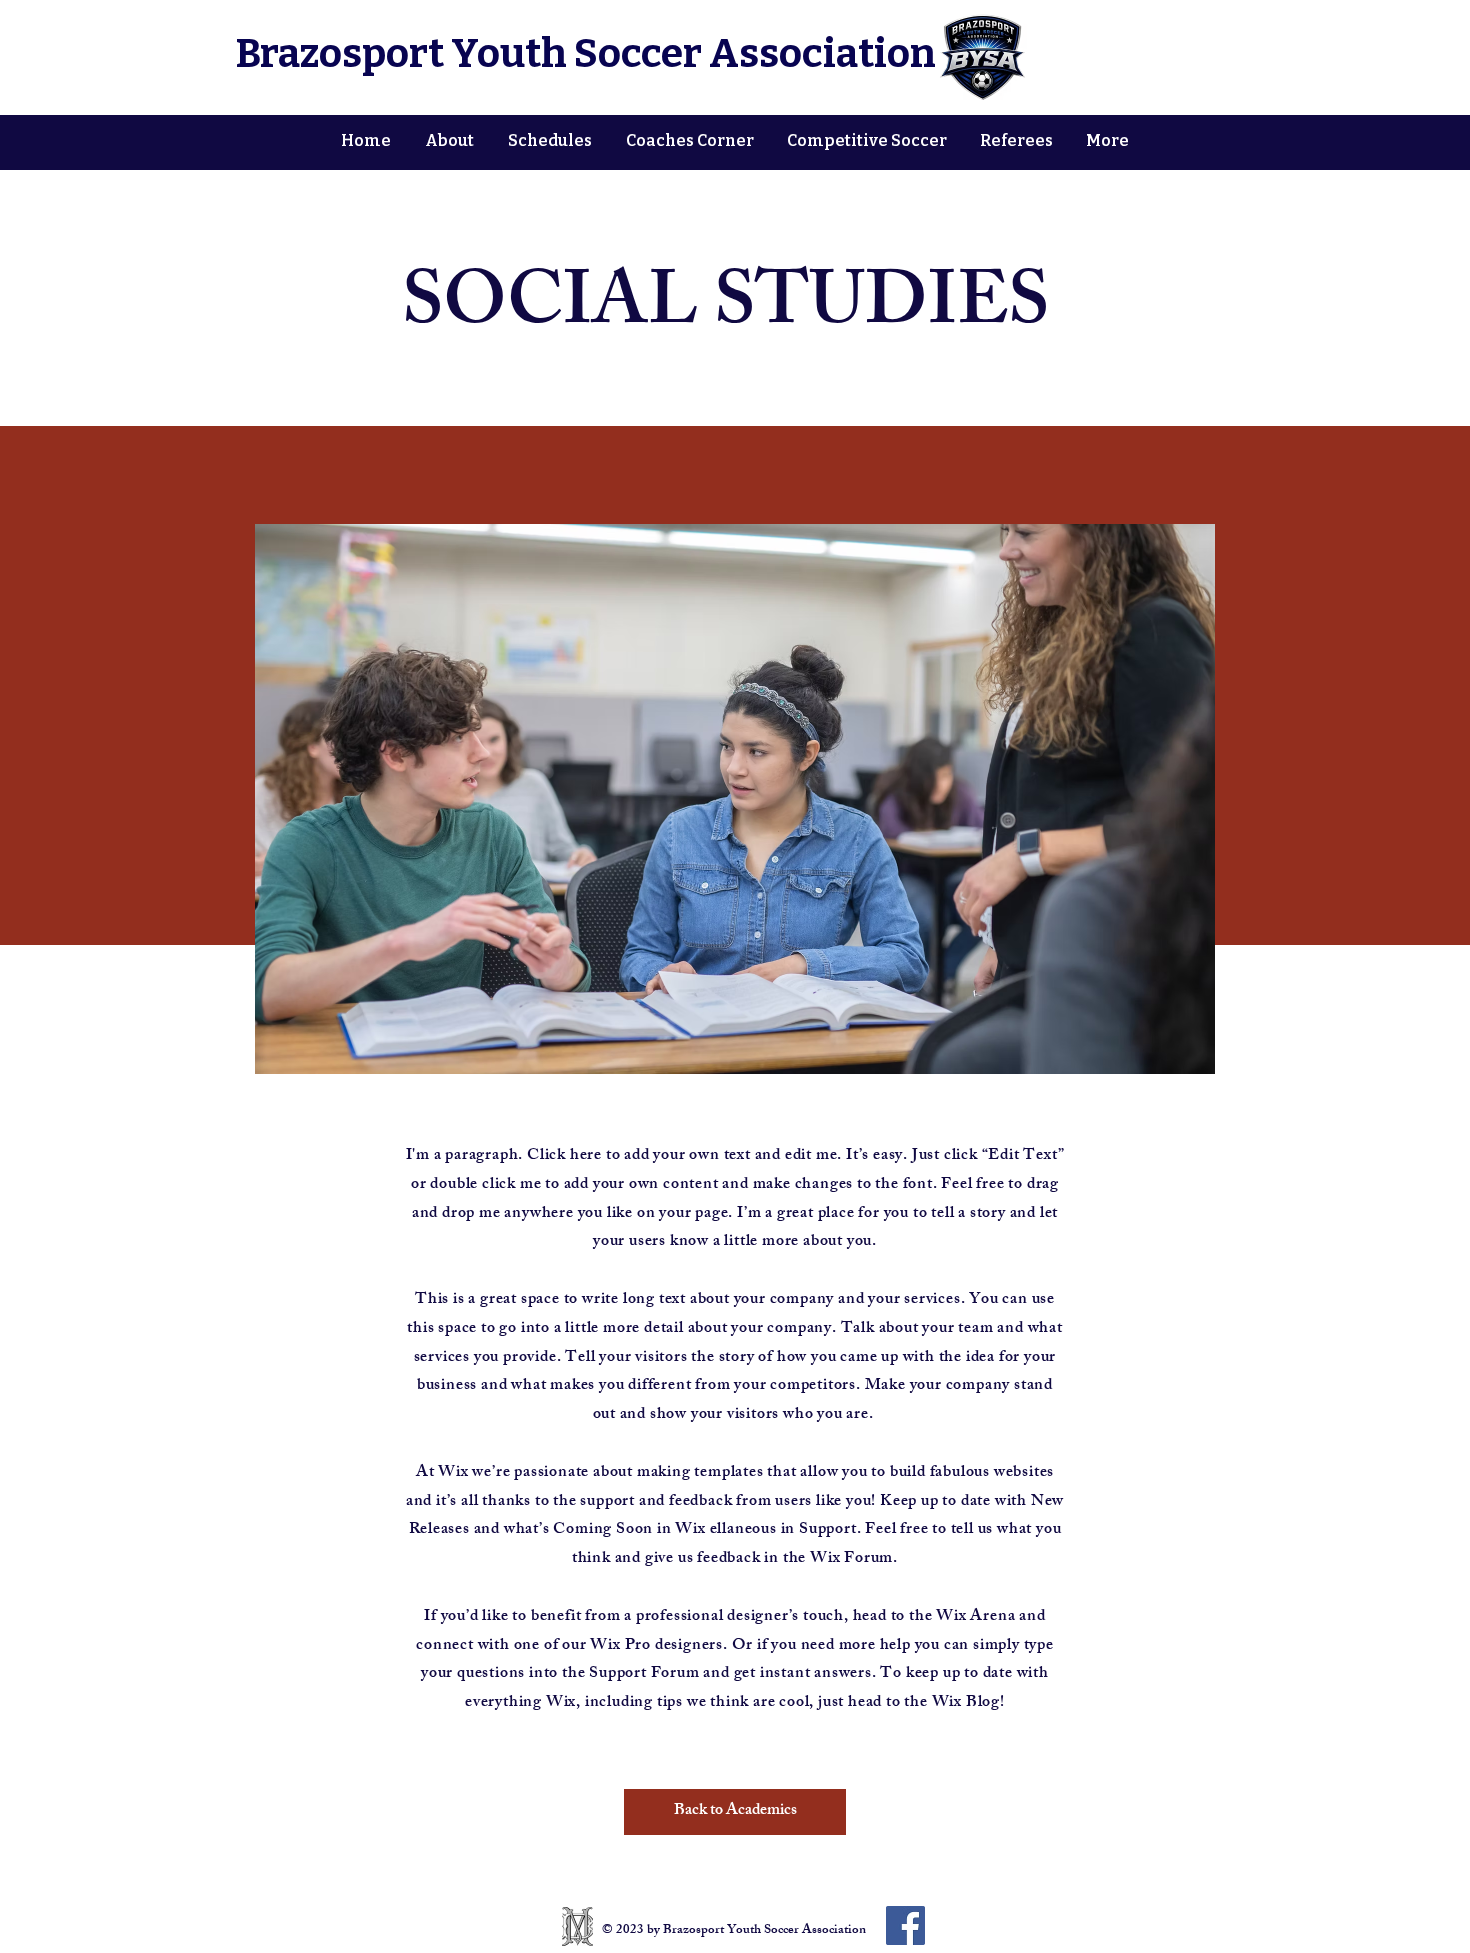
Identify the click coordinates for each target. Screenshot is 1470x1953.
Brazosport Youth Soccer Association (586, 54)
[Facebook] (905, 1925)
